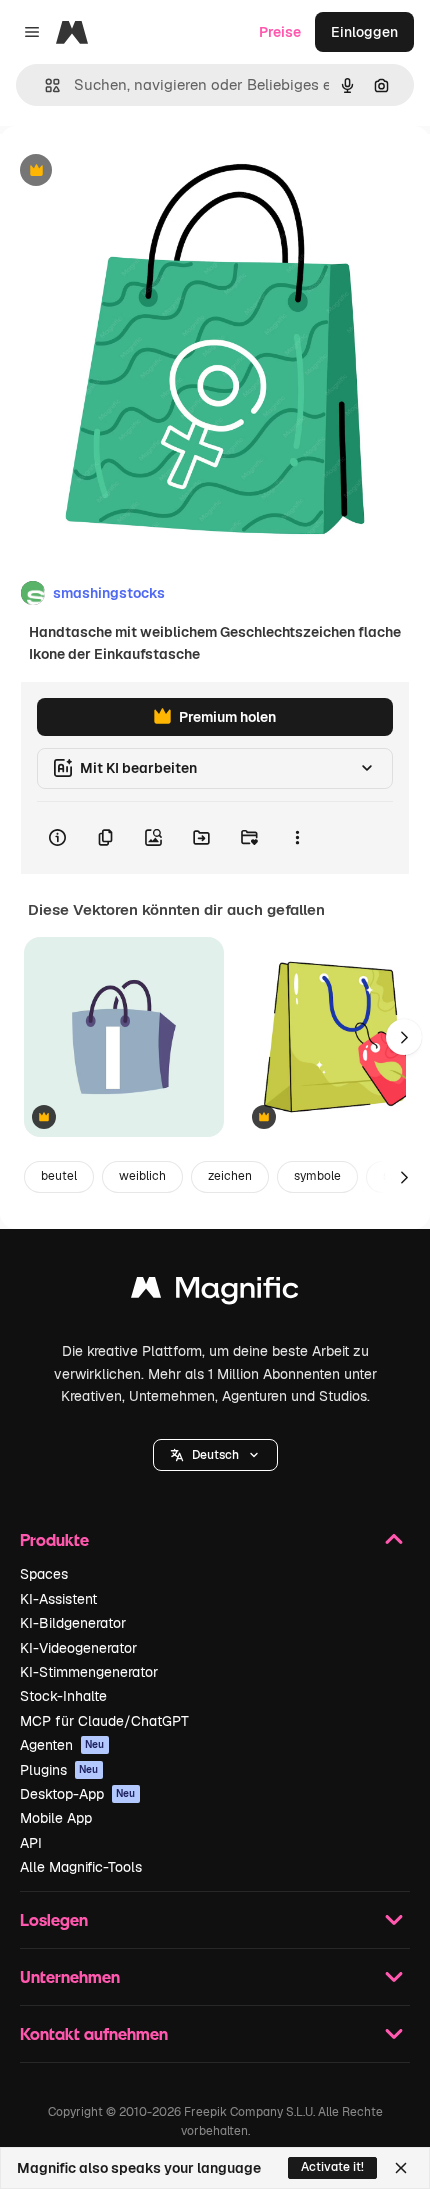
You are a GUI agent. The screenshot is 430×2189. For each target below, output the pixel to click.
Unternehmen (70, 1976)
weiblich (142, 1176)
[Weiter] (404, 1037)
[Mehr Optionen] (297, 838)
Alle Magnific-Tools (81, 1867)
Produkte (54, 1539)
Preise (280, 32)
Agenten (62, 1745)
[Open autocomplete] (44, 85)
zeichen (230, 1176)
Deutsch (215, 1455)
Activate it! (332, 2167)
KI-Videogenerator (78, 1648)
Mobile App (56, 1818)
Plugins (59, 1770)
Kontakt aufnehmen (94, 2033)
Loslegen (54, 1919)
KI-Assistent (58, 1599)
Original (128, 171)
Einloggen (364, 32)
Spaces (44, 1574)
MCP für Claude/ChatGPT (104, 1721)
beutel (59, 1176)
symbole (317, 1176)
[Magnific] (215, 1292)
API (31, 1843)
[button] (215, 1455)
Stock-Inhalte (63, 1696)
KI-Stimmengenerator (89, 1672)
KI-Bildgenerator (73, 1623)
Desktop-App (78, 1794)
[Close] (401, 2168)
